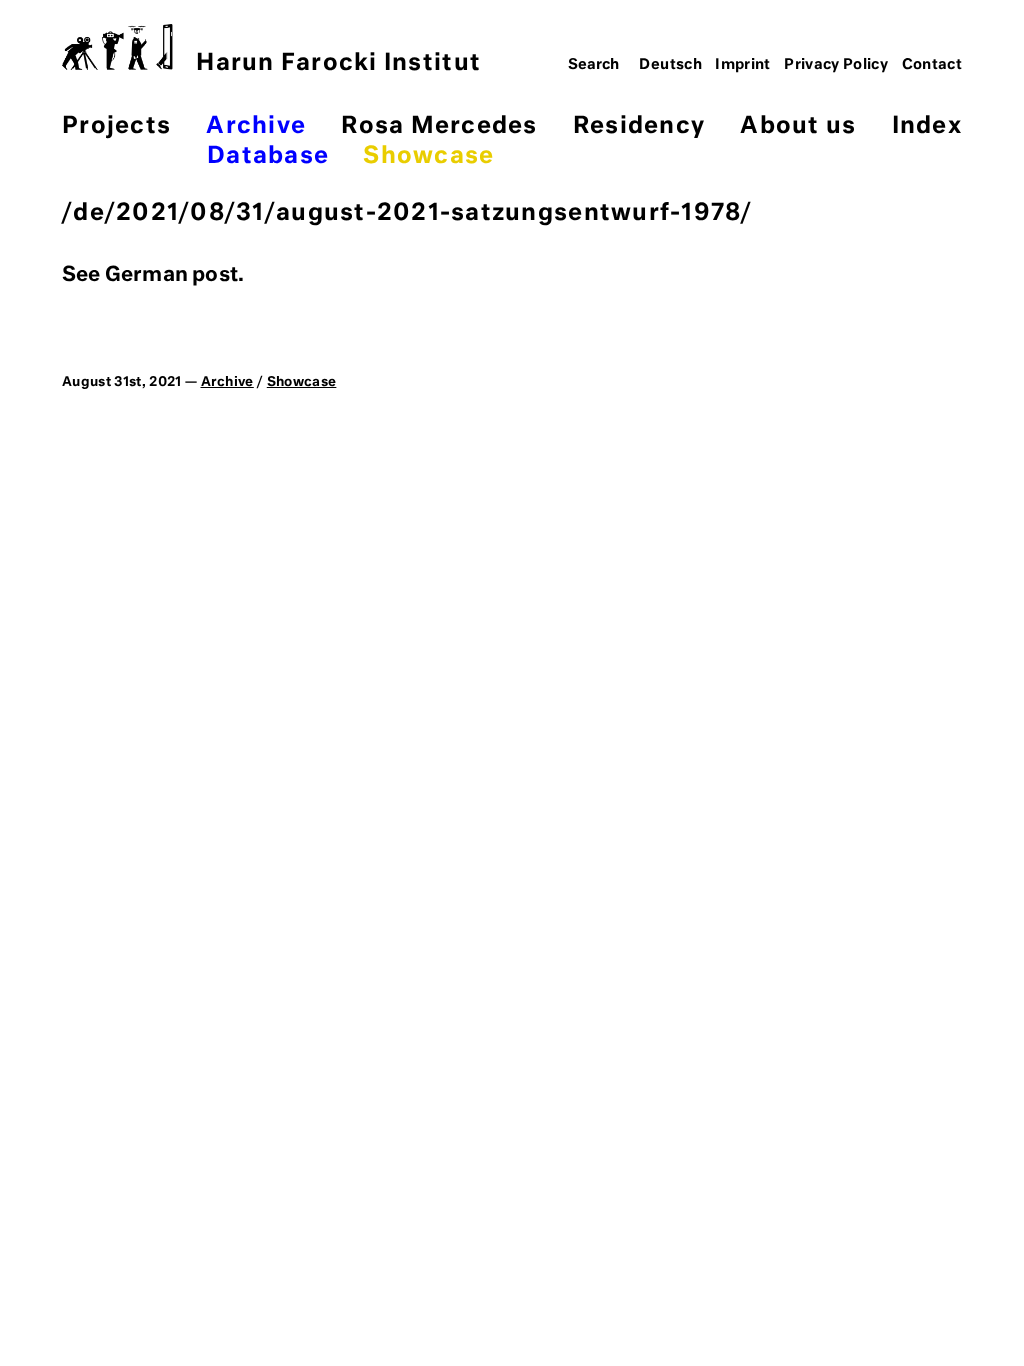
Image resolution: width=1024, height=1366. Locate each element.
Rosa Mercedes (439, 126)
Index (927, 126)
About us (798, 126)
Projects (116, 126)
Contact (932, 65)
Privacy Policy (836, 65)
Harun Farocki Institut (338, 63)
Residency (639, 126)
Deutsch (670, 65)
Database (268, 156)
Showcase (428, 156)
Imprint (743, 65)
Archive (256, 126)
